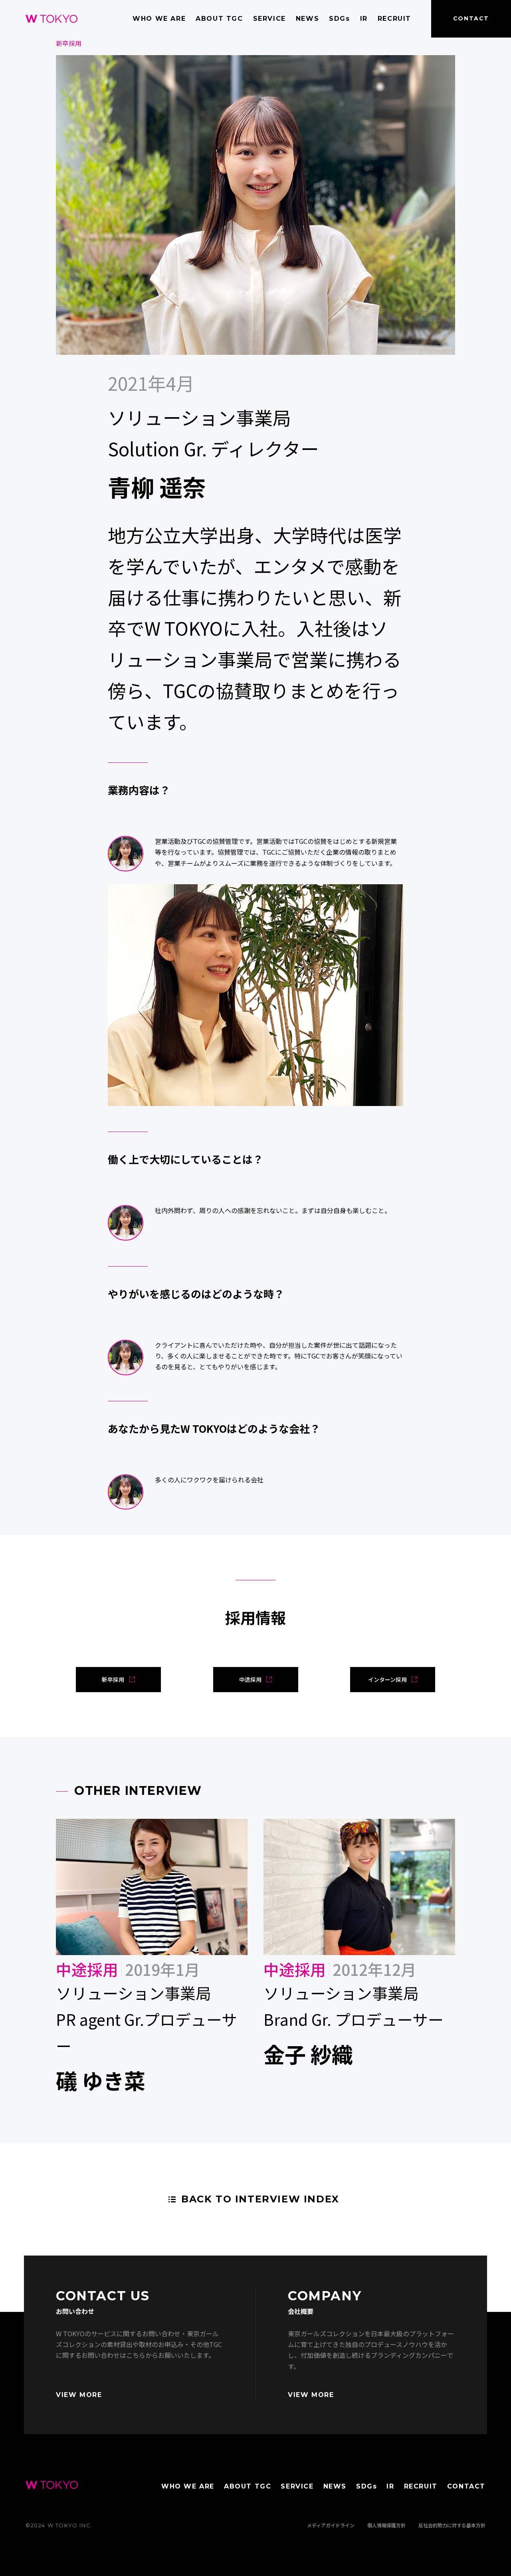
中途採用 (250, 1679)
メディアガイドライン (331, 2525)
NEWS (307, 19)
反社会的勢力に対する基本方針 (452, 2525)
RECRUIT (394, 19)
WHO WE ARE (159, 19)
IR (364, 19)
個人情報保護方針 (386, 2525)
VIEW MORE (79, 2395)
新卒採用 (113, 1679)
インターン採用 (387, 1679)
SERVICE (269, 19)
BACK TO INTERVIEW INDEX (260, 2199)
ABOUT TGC (219, 19)
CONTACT (471, 18)
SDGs (339, 19)
